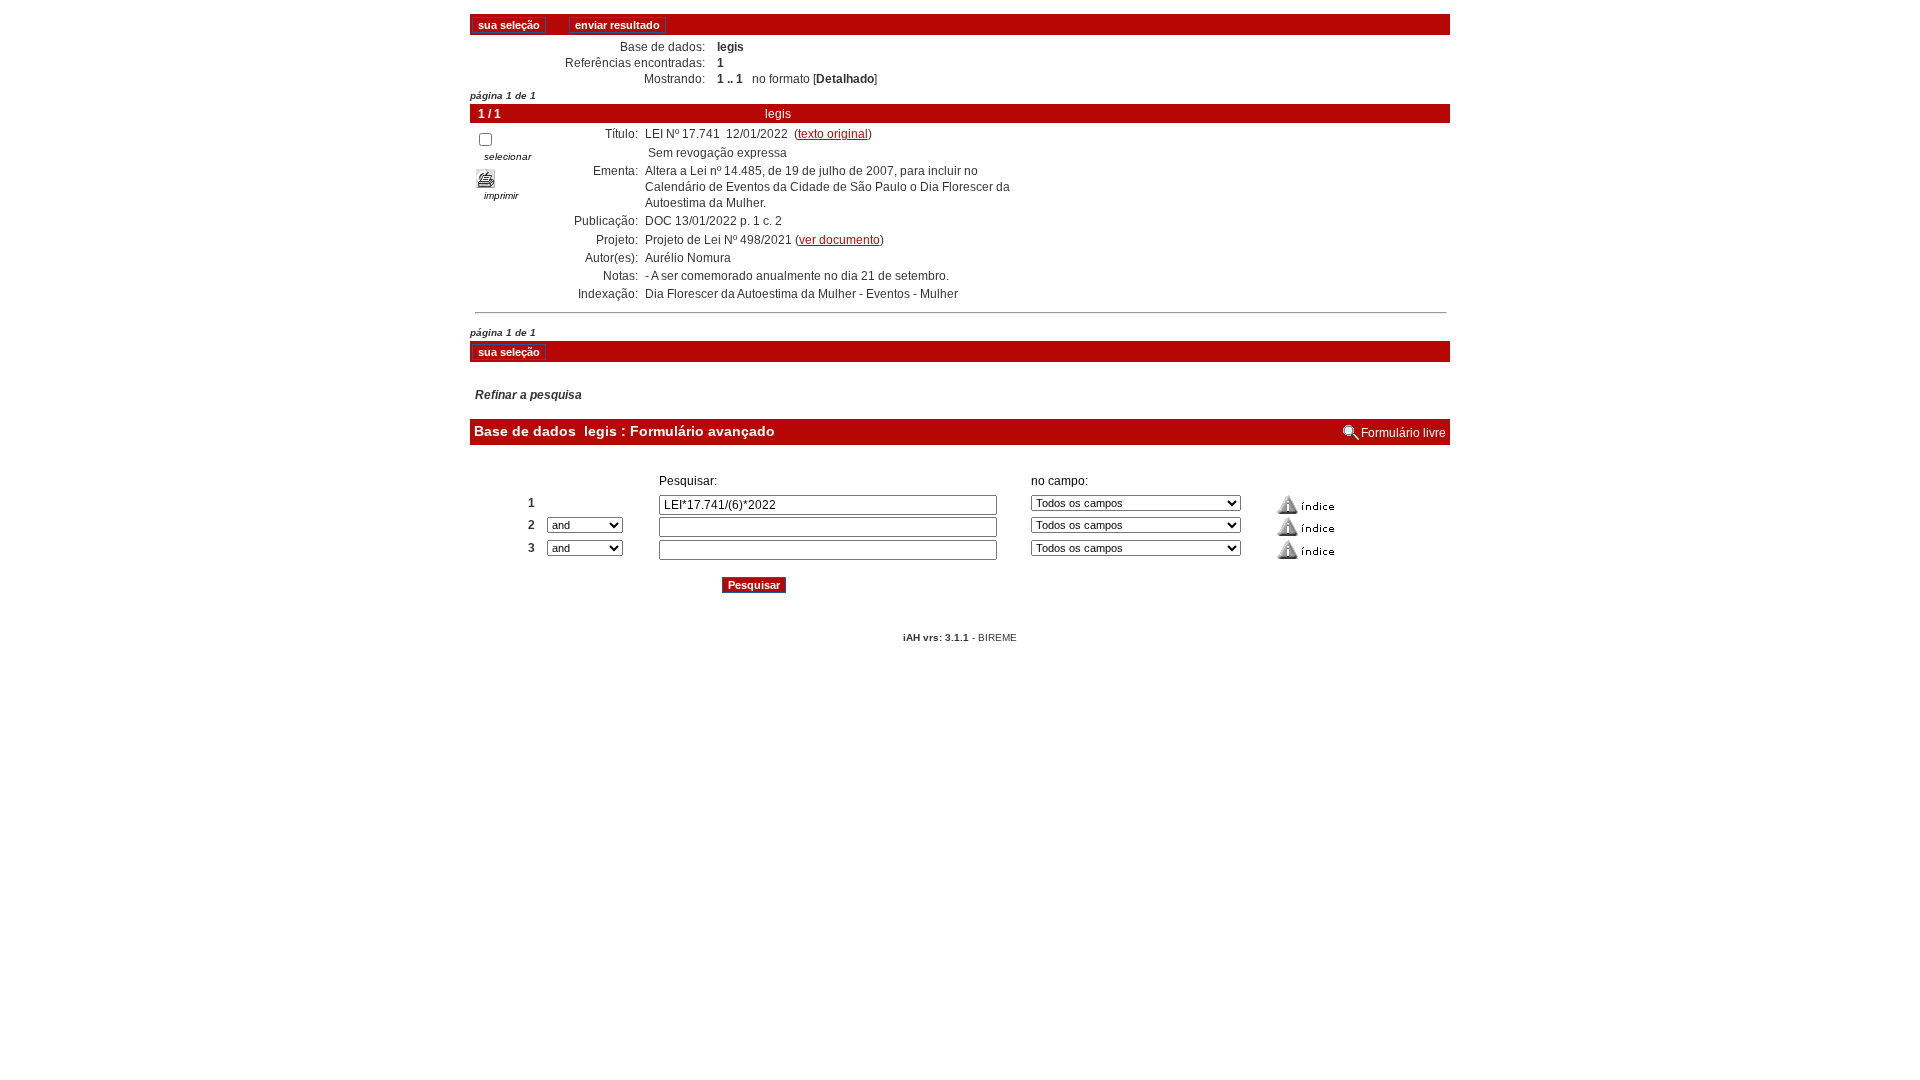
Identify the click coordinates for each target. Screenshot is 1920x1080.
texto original (833, 134)
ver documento (839, 240)
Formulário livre (1403, 433)
